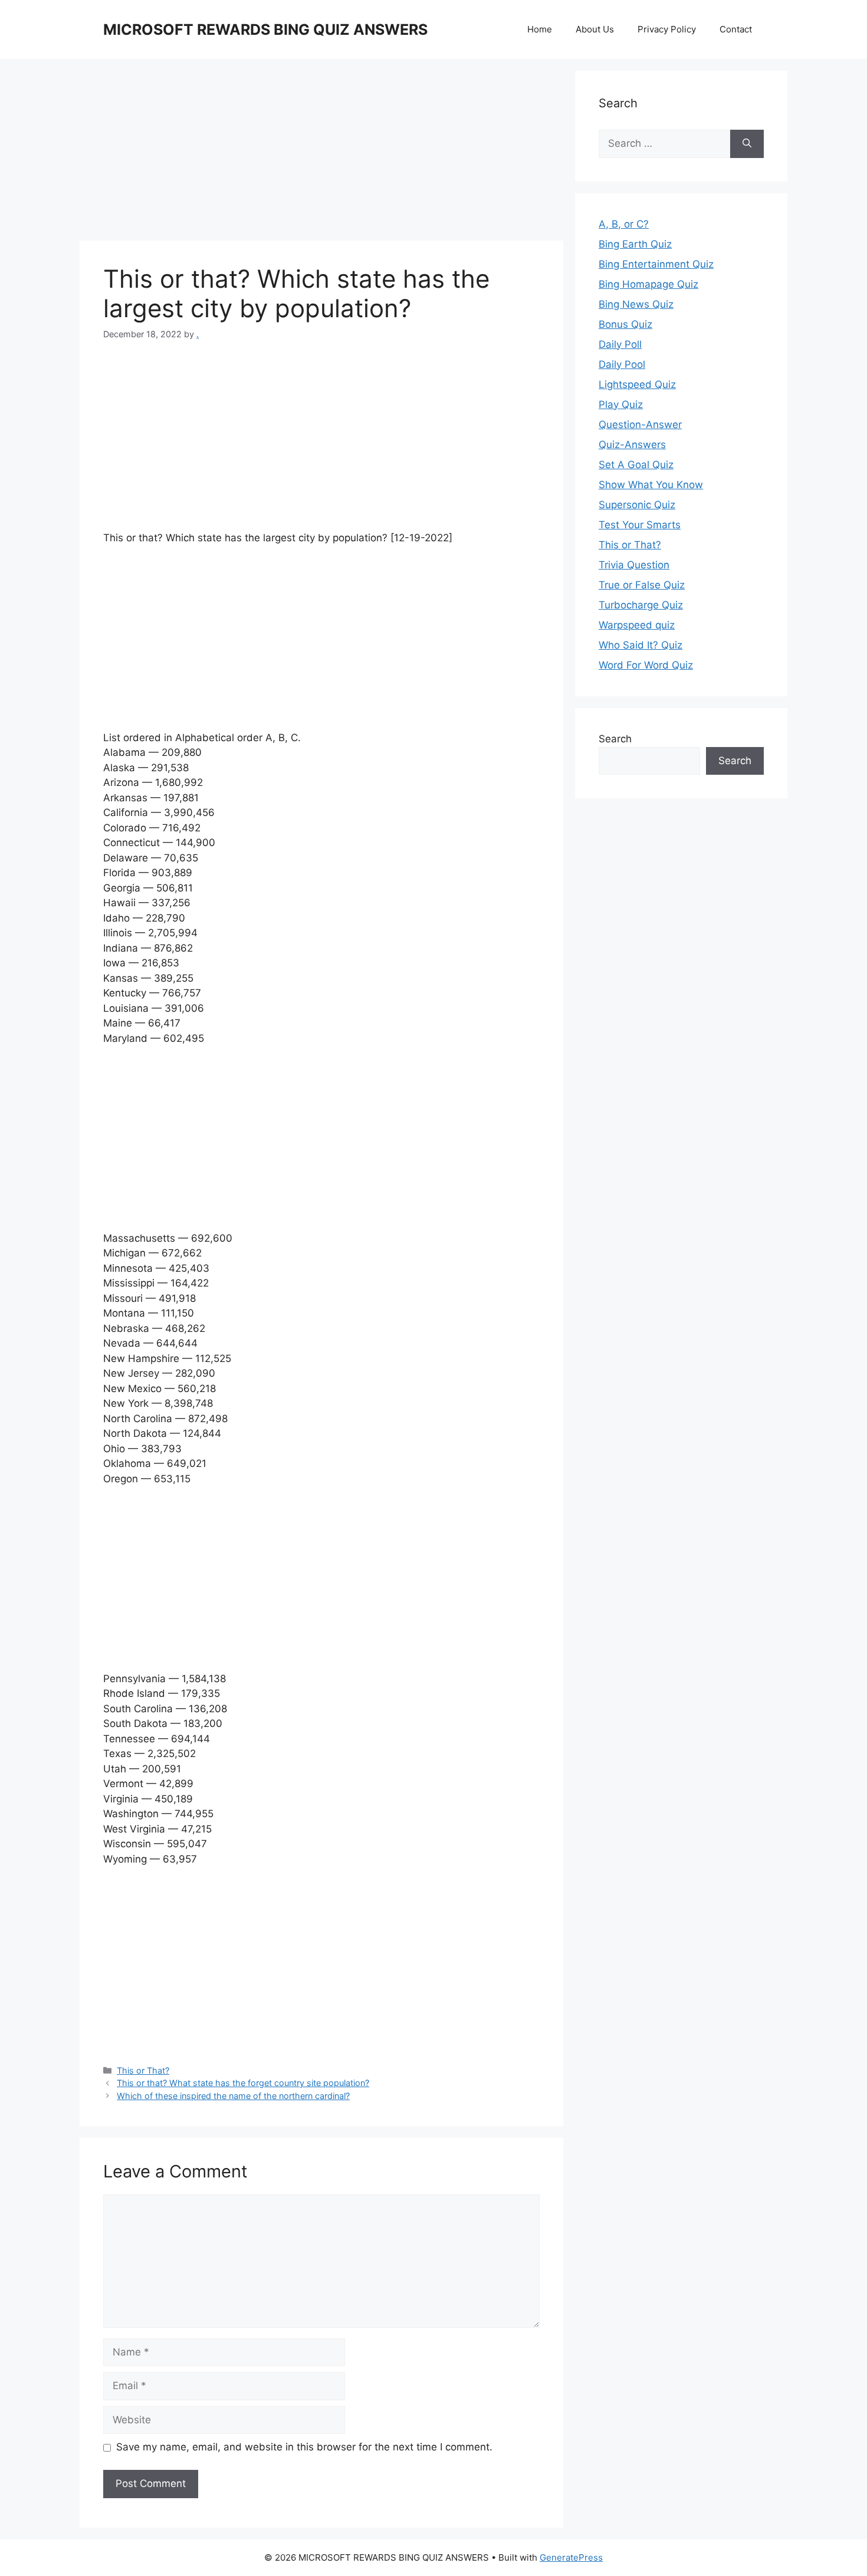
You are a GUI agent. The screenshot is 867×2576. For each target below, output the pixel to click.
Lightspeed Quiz (637, 384)
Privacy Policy (667, 29)
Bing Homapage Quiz (648, 284)
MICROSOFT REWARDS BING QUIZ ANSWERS (265, 29)
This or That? (143, 2070)
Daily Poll (620, 344)
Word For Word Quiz (646, 665)
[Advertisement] (321, 153)
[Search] (747, 144)
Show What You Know (651, 485)
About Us (595, 29)
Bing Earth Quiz (635, 244)
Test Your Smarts (640, 525)
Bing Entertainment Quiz (656, 264)
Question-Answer (640, 425)
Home (540, 29)
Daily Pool (622, 364)
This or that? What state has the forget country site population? (243, 2083)
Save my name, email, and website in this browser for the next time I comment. (304, 2447)
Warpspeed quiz (637, 625)
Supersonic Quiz (637, 505)
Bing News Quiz (636, 304)
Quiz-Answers (632, 445)
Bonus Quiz (625, 324)
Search (615, 739)
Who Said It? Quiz (641, 645)
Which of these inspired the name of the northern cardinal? (233, 2096)
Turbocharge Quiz (641, 605)
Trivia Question (634, 565)
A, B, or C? (624, 224)
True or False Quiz (642, 585)
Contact (736, 29)
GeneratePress (571, 2557)
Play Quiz (621, 404)
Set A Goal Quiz (636, 465)
